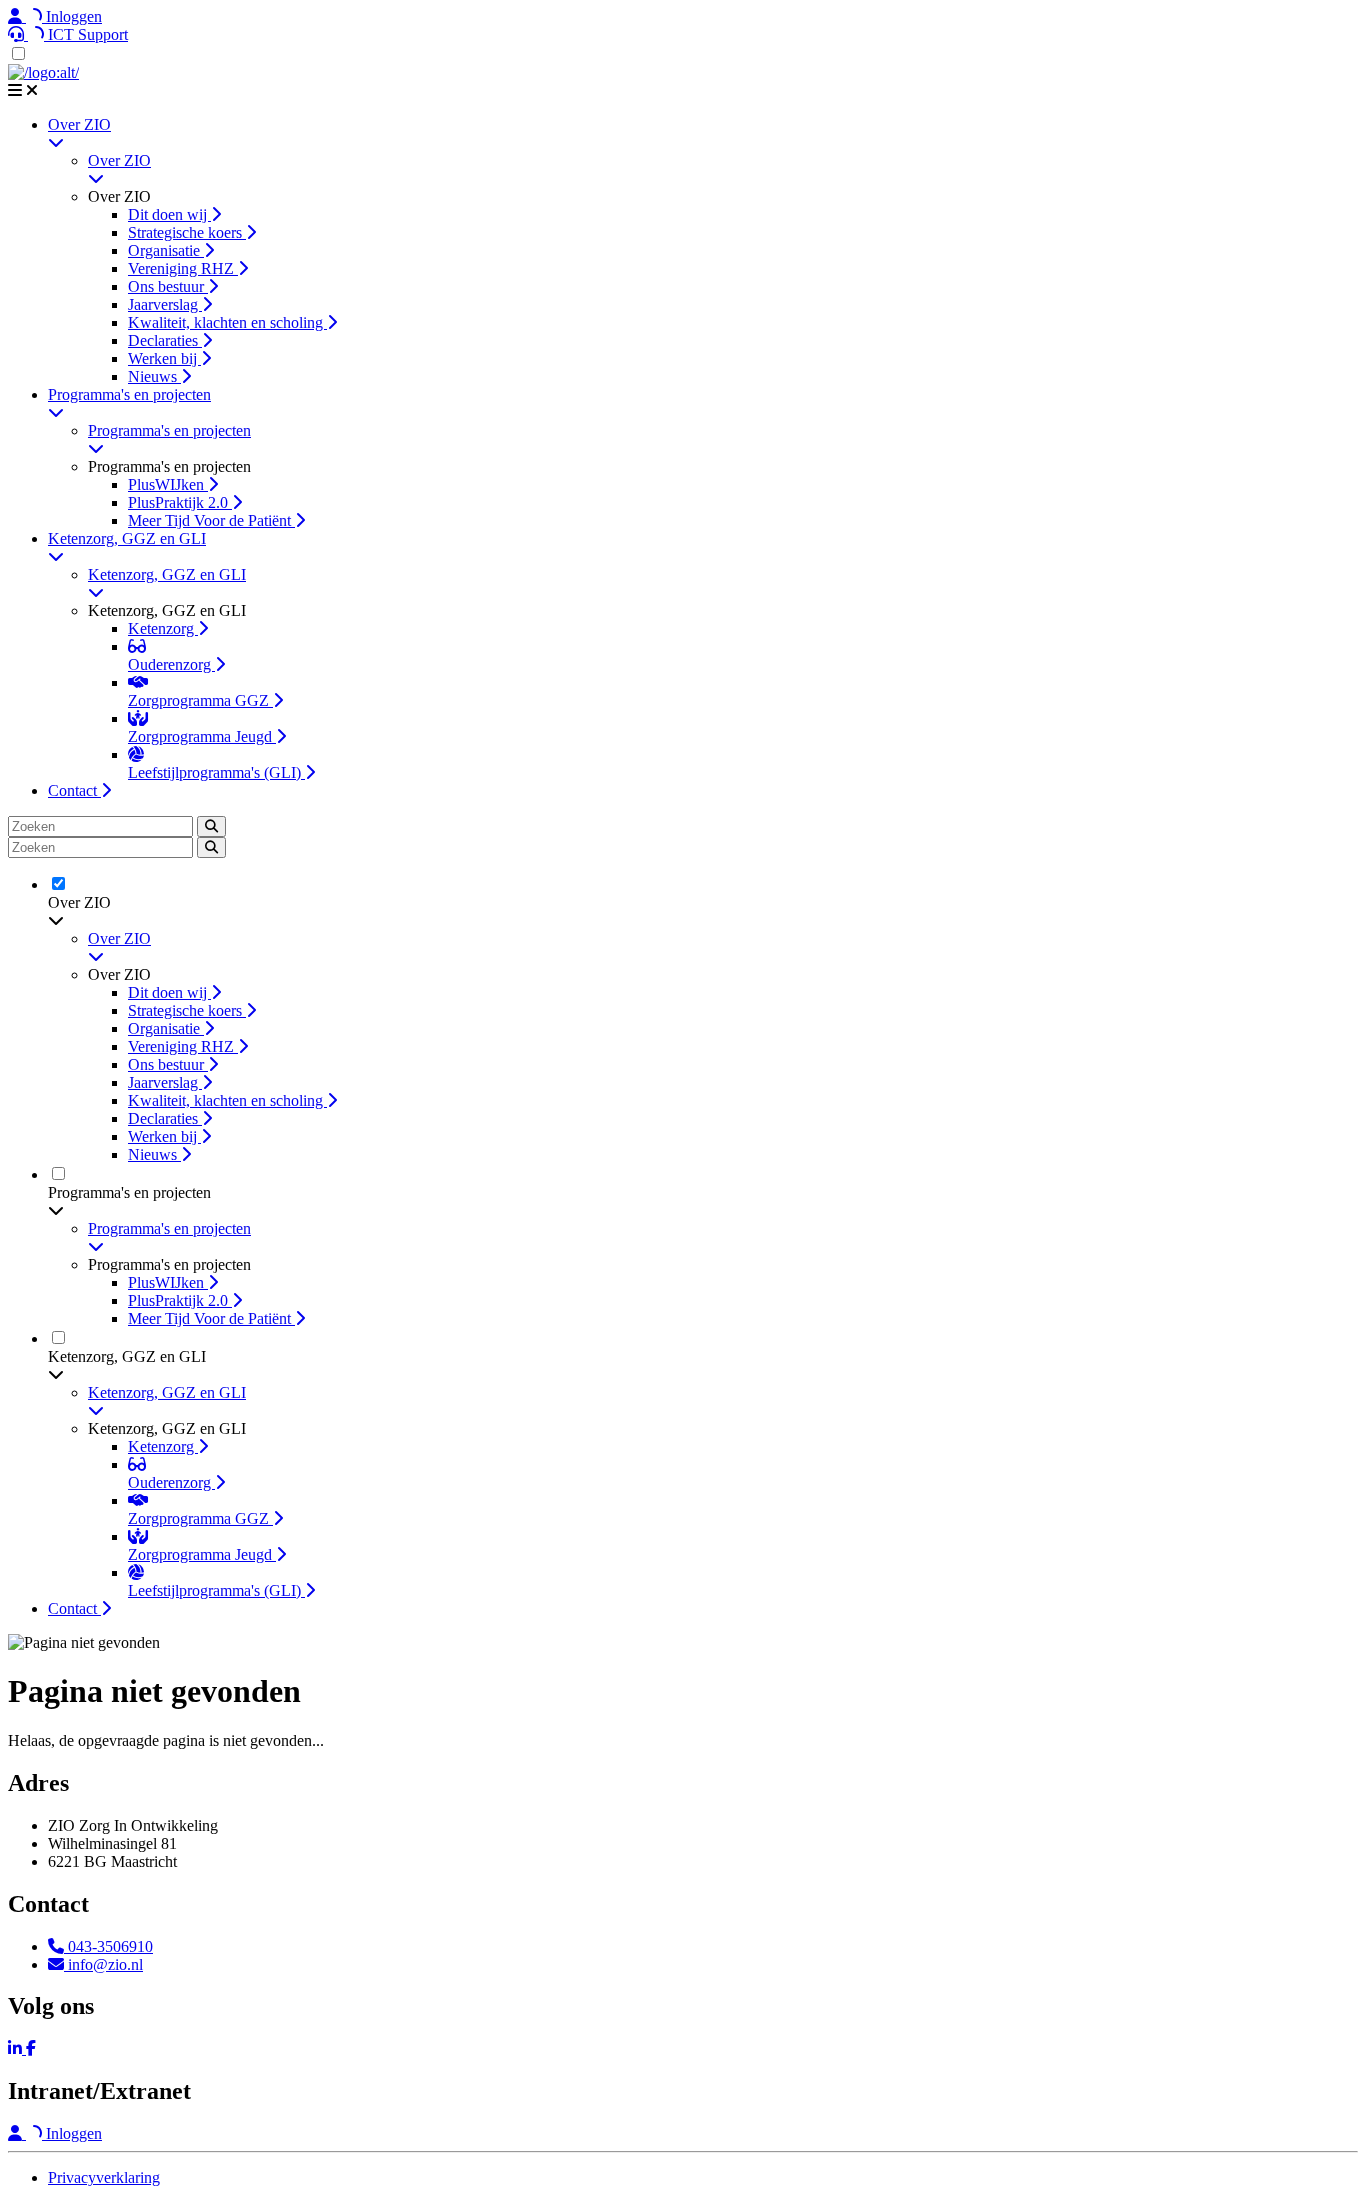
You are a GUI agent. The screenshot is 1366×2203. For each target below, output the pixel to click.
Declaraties (165, 340)
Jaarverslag (165, 304)
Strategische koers (187, 232)
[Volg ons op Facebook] (31, 2048)
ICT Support (86, 34)
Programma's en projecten (129, 394)
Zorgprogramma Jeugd (202, 736)
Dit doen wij (169, 214)
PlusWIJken (168, 484)
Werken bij (164, 358)
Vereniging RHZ (183, 268)
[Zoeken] (211, 826)
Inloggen (72, 16)
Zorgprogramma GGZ (200, 700)
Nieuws (154, 376)
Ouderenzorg (171, 664)
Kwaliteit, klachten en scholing (227, 322)
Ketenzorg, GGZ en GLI (127, 538)
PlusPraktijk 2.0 (180, 502)
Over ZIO (79, 124)
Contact (74, 790)
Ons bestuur (168, 286)
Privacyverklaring (104, 2177)
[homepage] (43, 72)
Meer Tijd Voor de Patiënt (211, 520)
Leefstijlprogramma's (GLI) (216, 772)
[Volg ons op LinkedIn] (17, 2048)
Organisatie (166, 250)
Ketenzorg (163, 628)
